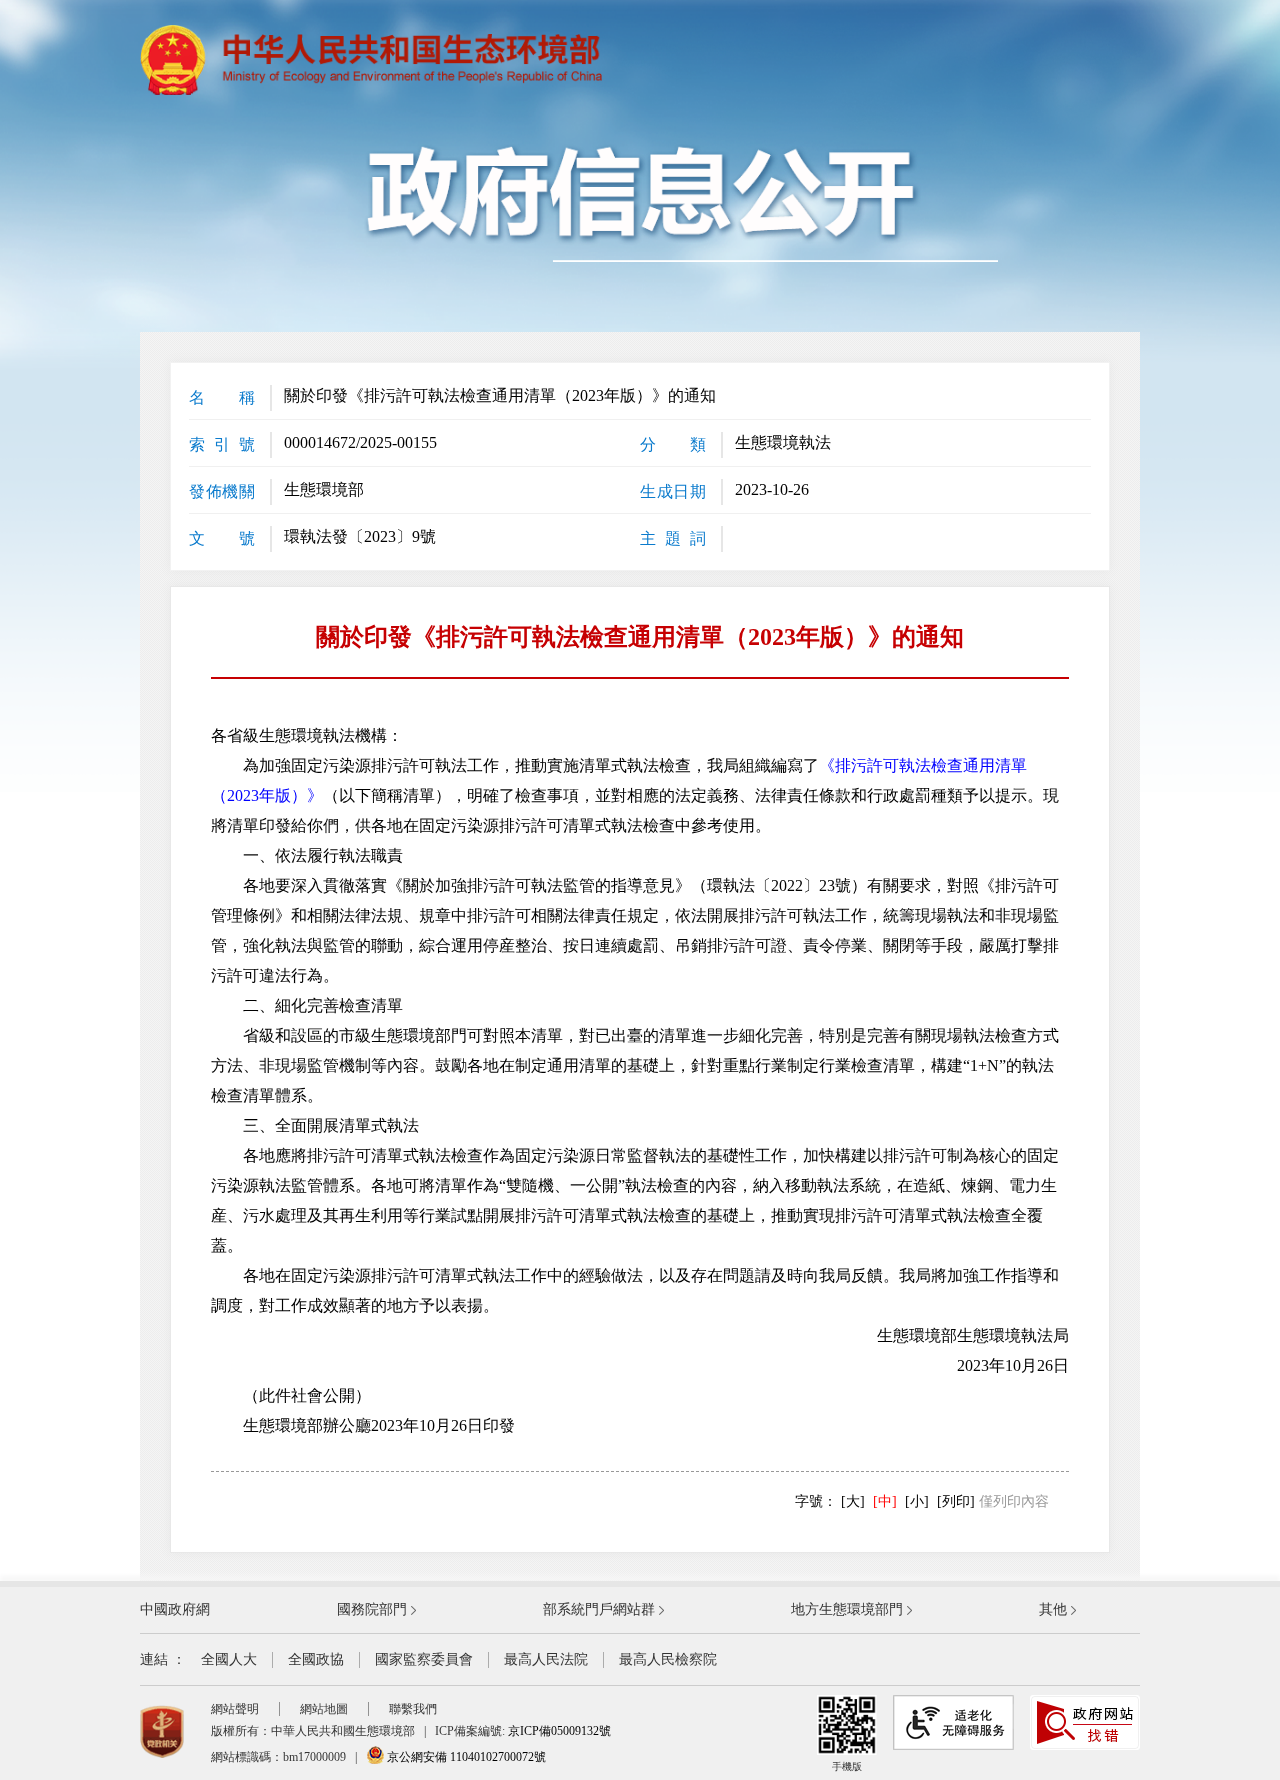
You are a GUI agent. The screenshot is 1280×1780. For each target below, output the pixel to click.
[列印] (956, 1501)
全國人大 (229, 1659)
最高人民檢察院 (668, 1659)
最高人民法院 (546, 1659)
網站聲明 (235, 1709)
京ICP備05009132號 (559, 1731)
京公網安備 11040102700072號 (465, 1757)
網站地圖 (324, 1709)
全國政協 (316, 1659)
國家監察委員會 (424, 1659)
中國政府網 (175, 1609)
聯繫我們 (413, 1709)
